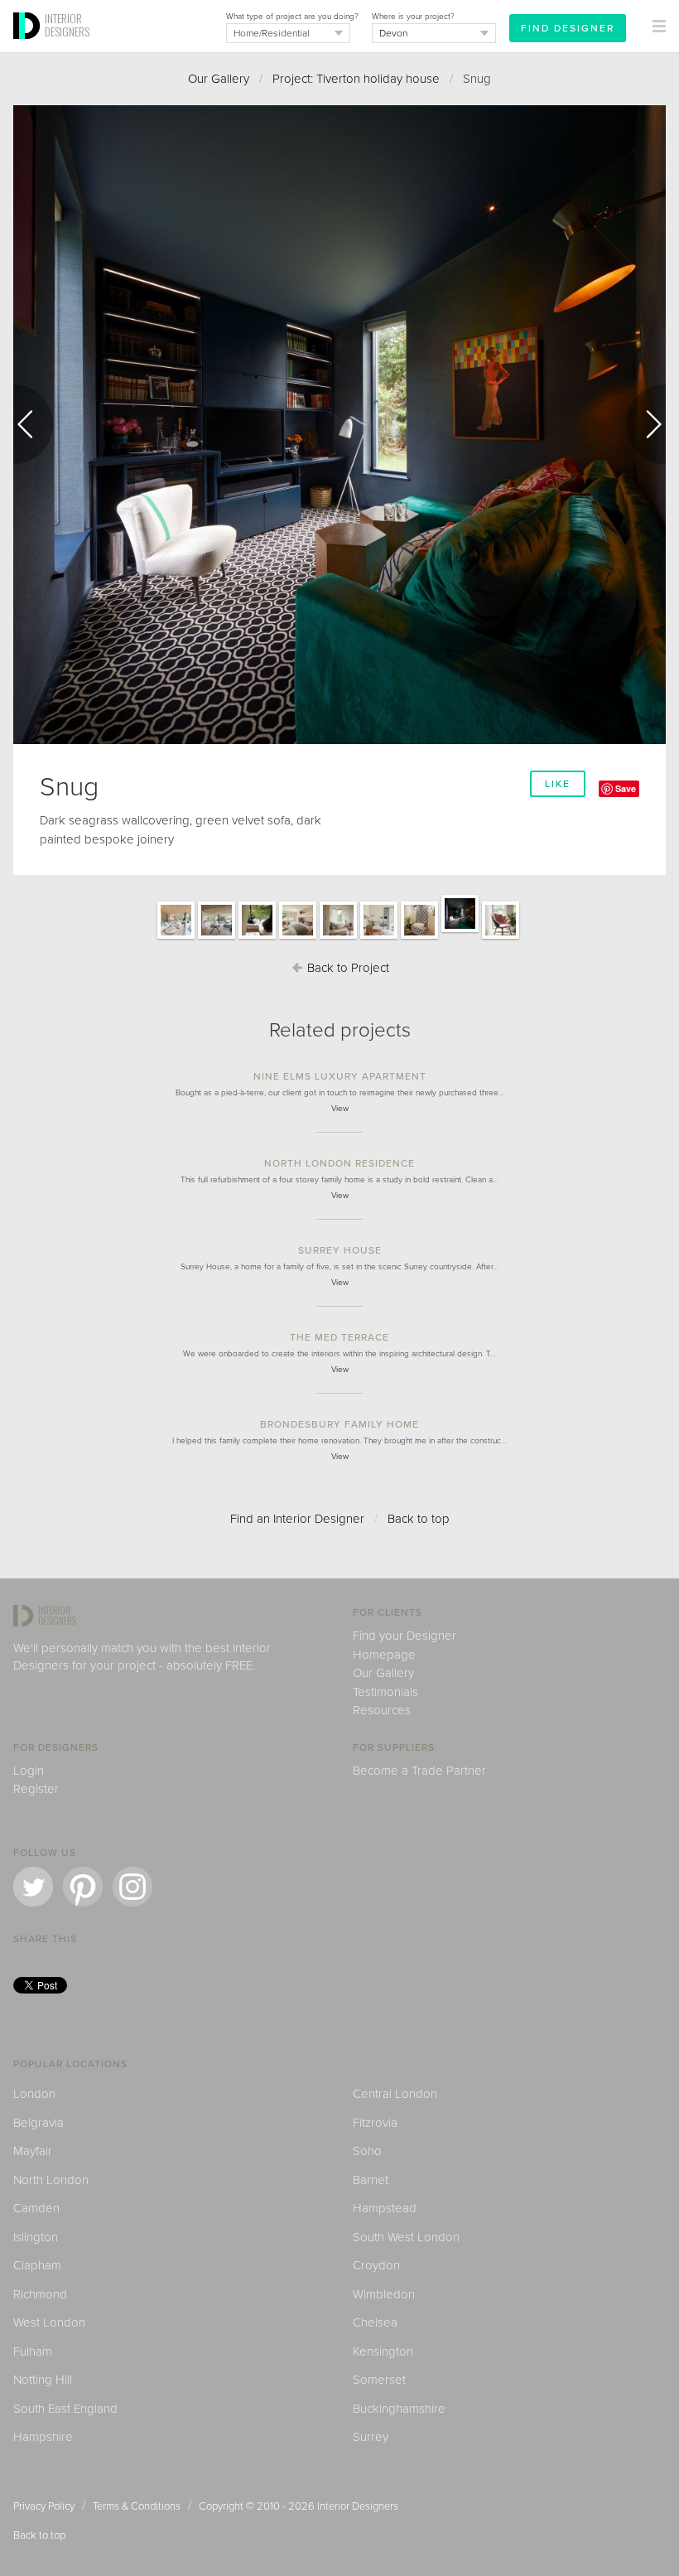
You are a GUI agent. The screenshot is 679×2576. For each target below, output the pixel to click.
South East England (65, 2409)
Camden (36, 2208)
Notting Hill (43, 2380)
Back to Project (347, 968)
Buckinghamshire (399, 2409)
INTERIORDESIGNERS (67, 25)
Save (626, 788)
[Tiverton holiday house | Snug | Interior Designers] (460, 931)
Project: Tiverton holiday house (356, 79)
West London (49, 2322)
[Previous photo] (33, 424)
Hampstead (385, 2208)
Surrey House (340, 1250)
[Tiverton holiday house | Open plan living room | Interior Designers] (176, 938)
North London (51, 2180)
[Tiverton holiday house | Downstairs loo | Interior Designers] (419, 938)
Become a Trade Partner (419, 1771)
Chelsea (375, 2322)
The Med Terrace (339, 1337)
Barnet (371, 2180)
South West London (406, 2237)
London (34, 2094)
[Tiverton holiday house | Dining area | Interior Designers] (217, 938)
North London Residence (339, 1163)
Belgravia (39, 2123)
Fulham (33, 2351)
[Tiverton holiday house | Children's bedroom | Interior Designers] (379, 938)
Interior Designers (358, 2506)
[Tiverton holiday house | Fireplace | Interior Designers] (257, 938)
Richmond (40, 2294)
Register (36, 1789)
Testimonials (385, 1692)
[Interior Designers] (29, 47)
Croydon (376, 2265)
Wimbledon (384, 2294)
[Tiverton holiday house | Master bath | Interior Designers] (338, 938)
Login (29, 1771)
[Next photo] (646, 424)
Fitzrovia (375, 2123)
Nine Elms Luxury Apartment (340, 1076)
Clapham (37, 2265)
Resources (382, 1710)
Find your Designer (405, 1636)
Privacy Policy (44, 2506)
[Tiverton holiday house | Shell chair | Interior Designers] (501, 938)
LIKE (558, 784)
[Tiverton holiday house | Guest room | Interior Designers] (298, 938)
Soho (367, 2151)
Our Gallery (219, 79)
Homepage (384, 1655)
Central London (395, 2094)
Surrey (371, 2437)
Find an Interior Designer (297, 1519)
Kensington (383, 2351)
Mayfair (33, 2151)
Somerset (379, 2380)
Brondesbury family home (339, 1424)
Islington (36, 2237)
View (340, 1109)
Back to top (419, 1519)
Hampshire (43, 2437)
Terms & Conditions (137, 2506)
